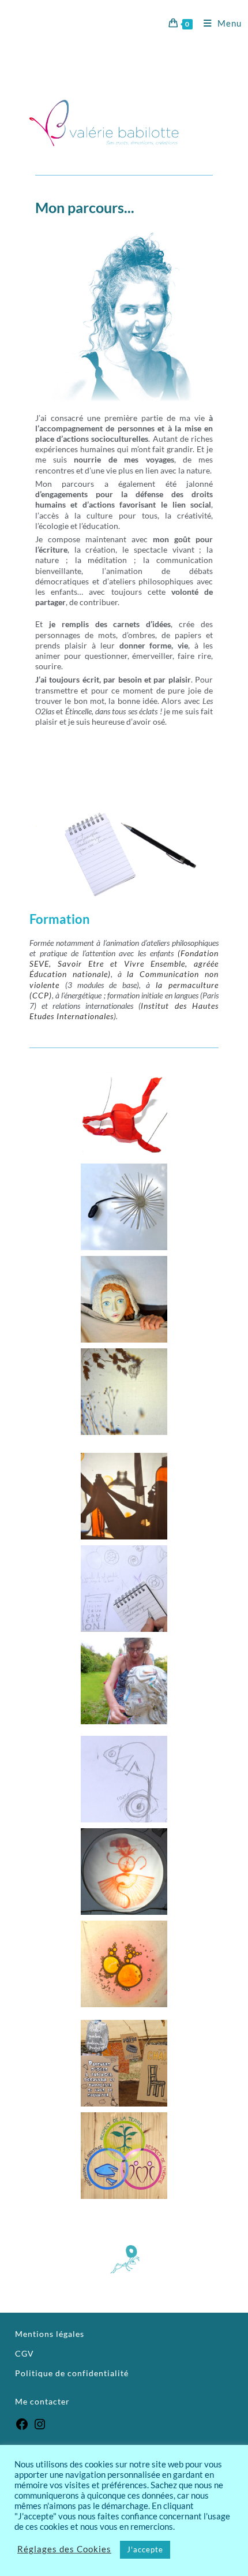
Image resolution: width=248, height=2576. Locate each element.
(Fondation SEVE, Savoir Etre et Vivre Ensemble (124, 958)
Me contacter (44, 2401)
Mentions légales (50, 2334)
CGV (25, 2353)
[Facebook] (22, 2428)
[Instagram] (40, 2428)
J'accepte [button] (145, 2549)
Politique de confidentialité (72, 2373)
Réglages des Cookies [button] (64, 2550)
